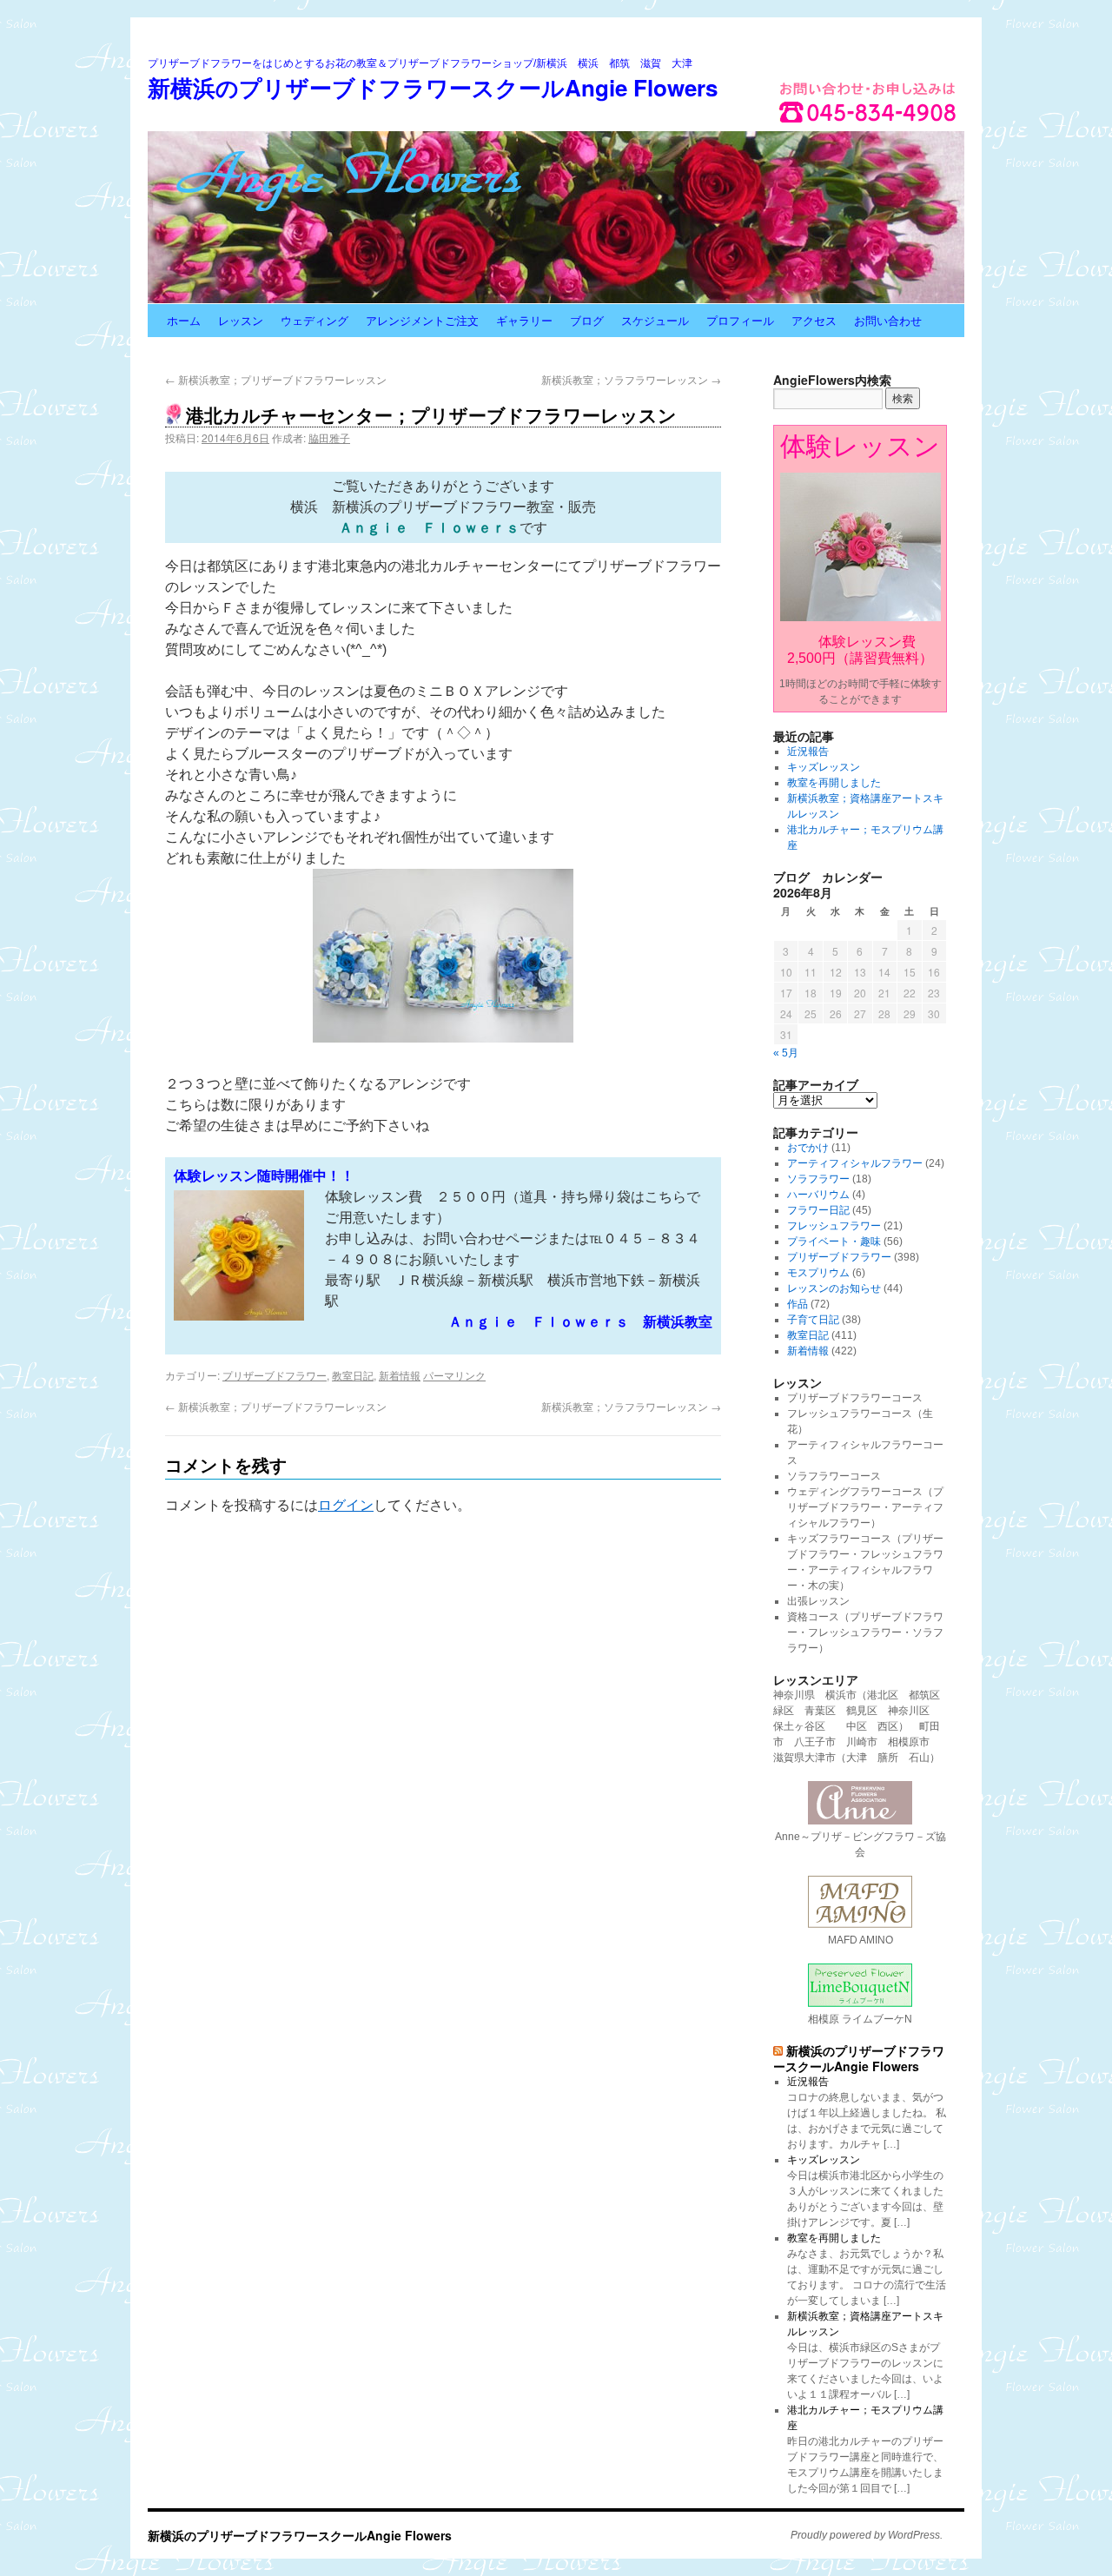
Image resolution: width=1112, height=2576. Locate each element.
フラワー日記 (818, 1210)
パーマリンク (454, 1375)
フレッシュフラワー (834, 1226)
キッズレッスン (824, 767)
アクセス (814, 320)
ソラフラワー (818, 1179)
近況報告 (808, 752)
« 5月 (786, 1053)
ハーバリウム (818, 1195)
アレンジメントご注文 (422, 320)
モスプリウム (818, 1273)
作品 (798, 1304)
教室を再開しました (834, 783)
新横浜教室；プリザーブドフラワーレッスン (276, 379)
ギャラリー (524, 320)
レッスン (241, 320)
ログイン (346, 1505)
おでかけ (808, 1148)
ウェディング (314, 320)
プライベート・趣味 (834, 1242)
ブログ (587, 320)
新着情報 (400, 1375)
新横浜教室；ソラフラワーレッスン (631, 379)
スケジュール (655, 320)
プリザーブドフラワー (275, 1375)
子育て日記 (813, 1320)
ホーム (184, 320)
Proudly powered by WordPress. (867, 2535)
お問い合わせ (888, 320)
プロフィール (740, 320)
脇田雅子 (329, 437)
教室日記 (353, 1375)
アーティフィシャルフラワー (855, 1163)
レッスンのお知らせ (834, 1288)
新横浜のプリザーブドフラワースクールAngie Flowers (433, 87)
